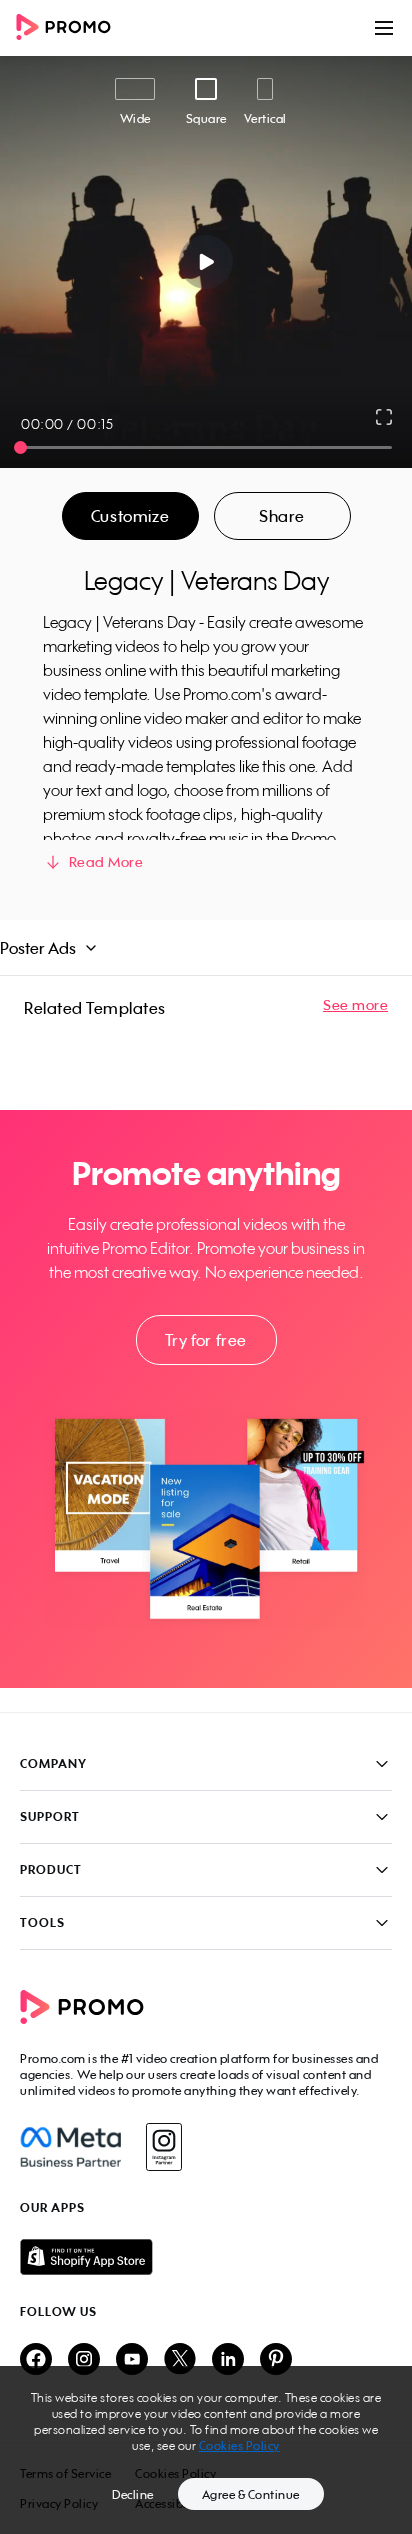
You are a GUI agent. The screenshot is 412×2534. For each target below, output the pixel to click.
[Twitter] (180, 2360)
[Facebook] (70, 2147)
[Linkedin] (228, 2360)
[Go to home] (70, 28)
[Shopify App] (206, 2257)
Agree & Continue (251, 2494)
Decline (133, 2494)
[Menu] (384, 28)
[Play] (206, 262)
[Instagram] (163, 2147)
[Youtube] (132, 2360)
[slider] (20, 447)
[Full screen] (385, 417)
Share (282, 516)
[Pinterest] (276, 2360)
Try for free (206, 1340)
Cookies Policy (239, 2445)
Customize (130, 516)
